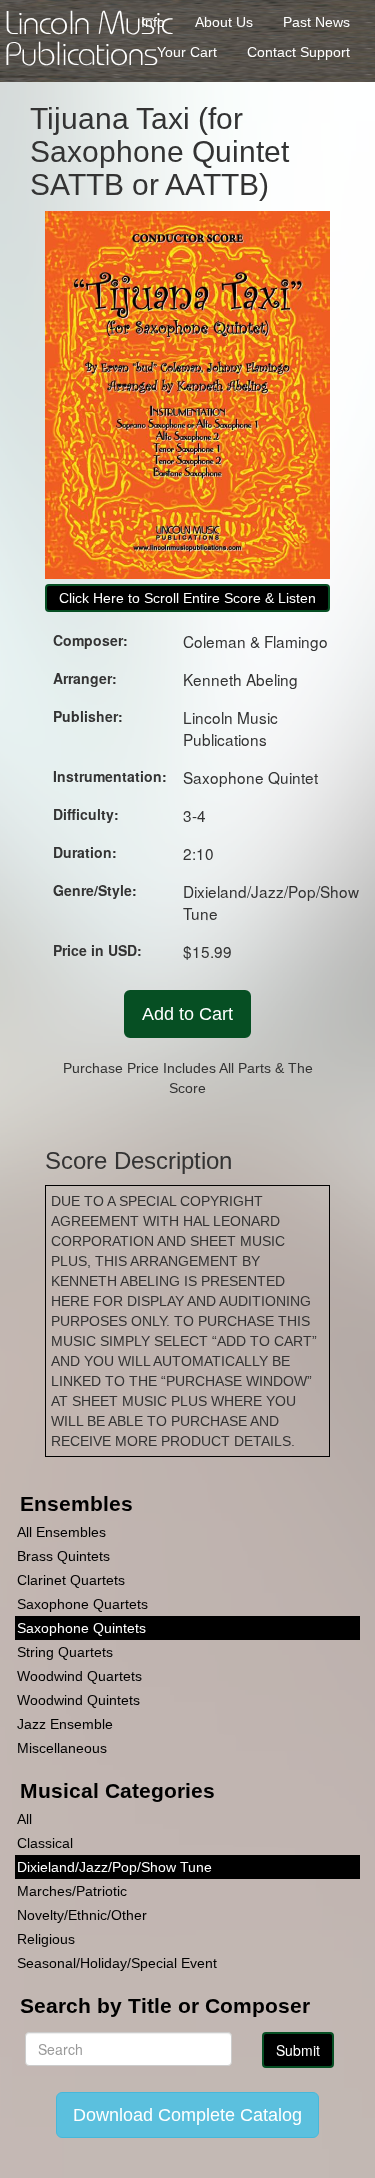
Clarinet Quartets (71, 1580)
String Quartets (65, 1652)
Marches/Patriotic (72, 1891)
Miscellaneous (62, 1748)
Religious (46, 1939)
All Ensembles (61, 1532)
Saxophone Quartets (82, 1604)
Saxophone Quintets (81, 1628)
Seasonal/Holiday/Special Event (117, 1963)
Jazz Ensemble (65, 1724)
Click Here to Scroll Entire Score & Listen (187, 598)
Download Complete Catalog (187, 2115)
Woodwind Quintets (78, 1700)
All (24, 1819)
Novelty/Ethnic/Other (82, 1915)
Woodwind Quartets (79, 1676)
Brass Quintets (63, 1556)
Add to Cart (187, 1014)
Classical (45, 1843)
